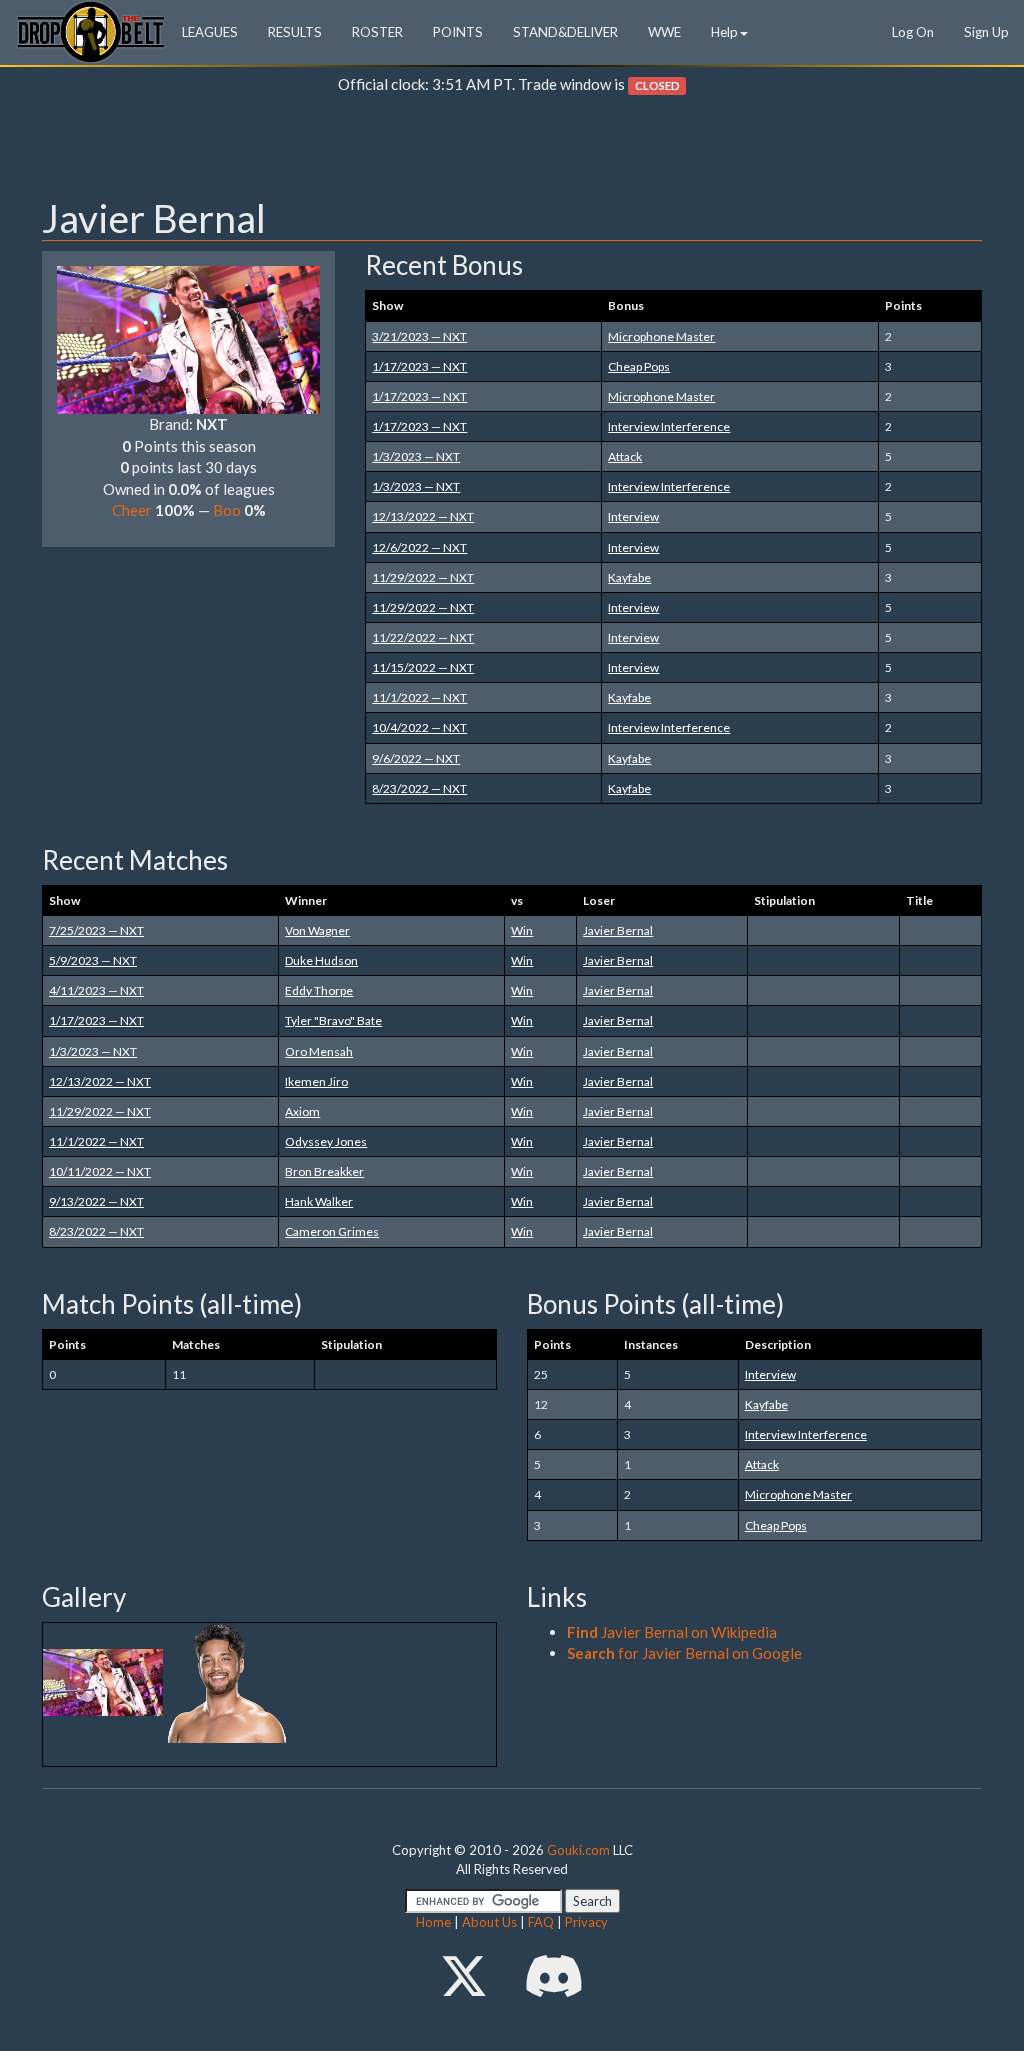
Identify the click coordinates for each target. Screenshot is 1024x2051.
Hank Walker (319, 1201)
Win (522, 930)
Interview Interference (669, 426)
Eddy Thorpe (319, 990)
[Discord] (554, 1975)
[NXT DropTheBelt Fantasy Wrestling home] (91, 30)
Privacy (586, 1922)
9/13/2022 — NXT (96, 1201)
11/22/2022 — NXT (423, 637)
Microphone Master (661, 336)
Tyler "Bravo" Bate (333, 1020)
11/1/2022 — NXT (419, 697)
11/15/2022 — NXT (423, 667)
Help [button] (724, 32)
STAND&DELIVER (565, 32)
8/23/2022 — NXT (419, 788)
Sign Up (986, 32)
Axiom (302, 1111)
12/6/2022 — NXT (419, 547)
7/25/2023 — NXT (96, 930)
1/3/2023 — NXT (416, 456)
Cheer (132, 510)
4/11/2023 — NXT (96, 990)
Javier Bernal (618, 930)
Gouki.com (578, 1850)
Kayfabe (629, 577)
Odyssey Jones (326, 1141)
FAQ (541, 1922)
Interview (633, 516)
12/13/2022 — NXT (423, 516)
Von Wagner (317, 930)
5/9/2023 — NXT (93, 960)
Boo (227, 510)
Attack (625, 456)
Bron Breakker (324, 1171)
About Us (489, 1922)
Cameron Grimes (332, 1231)
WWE (664, 32)
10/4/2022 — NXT (419, 727)
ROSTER (377, 32)
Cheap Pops (639, 366)
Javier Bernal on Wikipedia (672, 1632)
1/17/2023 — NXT (419, 366)
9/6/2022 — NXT (416, 758)
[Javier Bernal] (188, 338)
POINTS (458, 32)
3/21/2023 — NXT (419, 336)
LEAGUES (210, 32)
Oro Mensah (319, 1051)
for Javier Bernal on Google (684, 1653)
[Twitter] (464, 1975)
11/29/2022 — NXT (423, 577)
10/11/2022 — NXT (100, 1171)
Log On (913, 32)
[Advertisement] (512, 151)
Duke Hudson (321, 960)
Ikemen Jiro (316, 1081)
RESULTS (295, 32)
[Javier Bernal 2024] (104, 1681)
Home (433, 1922)
